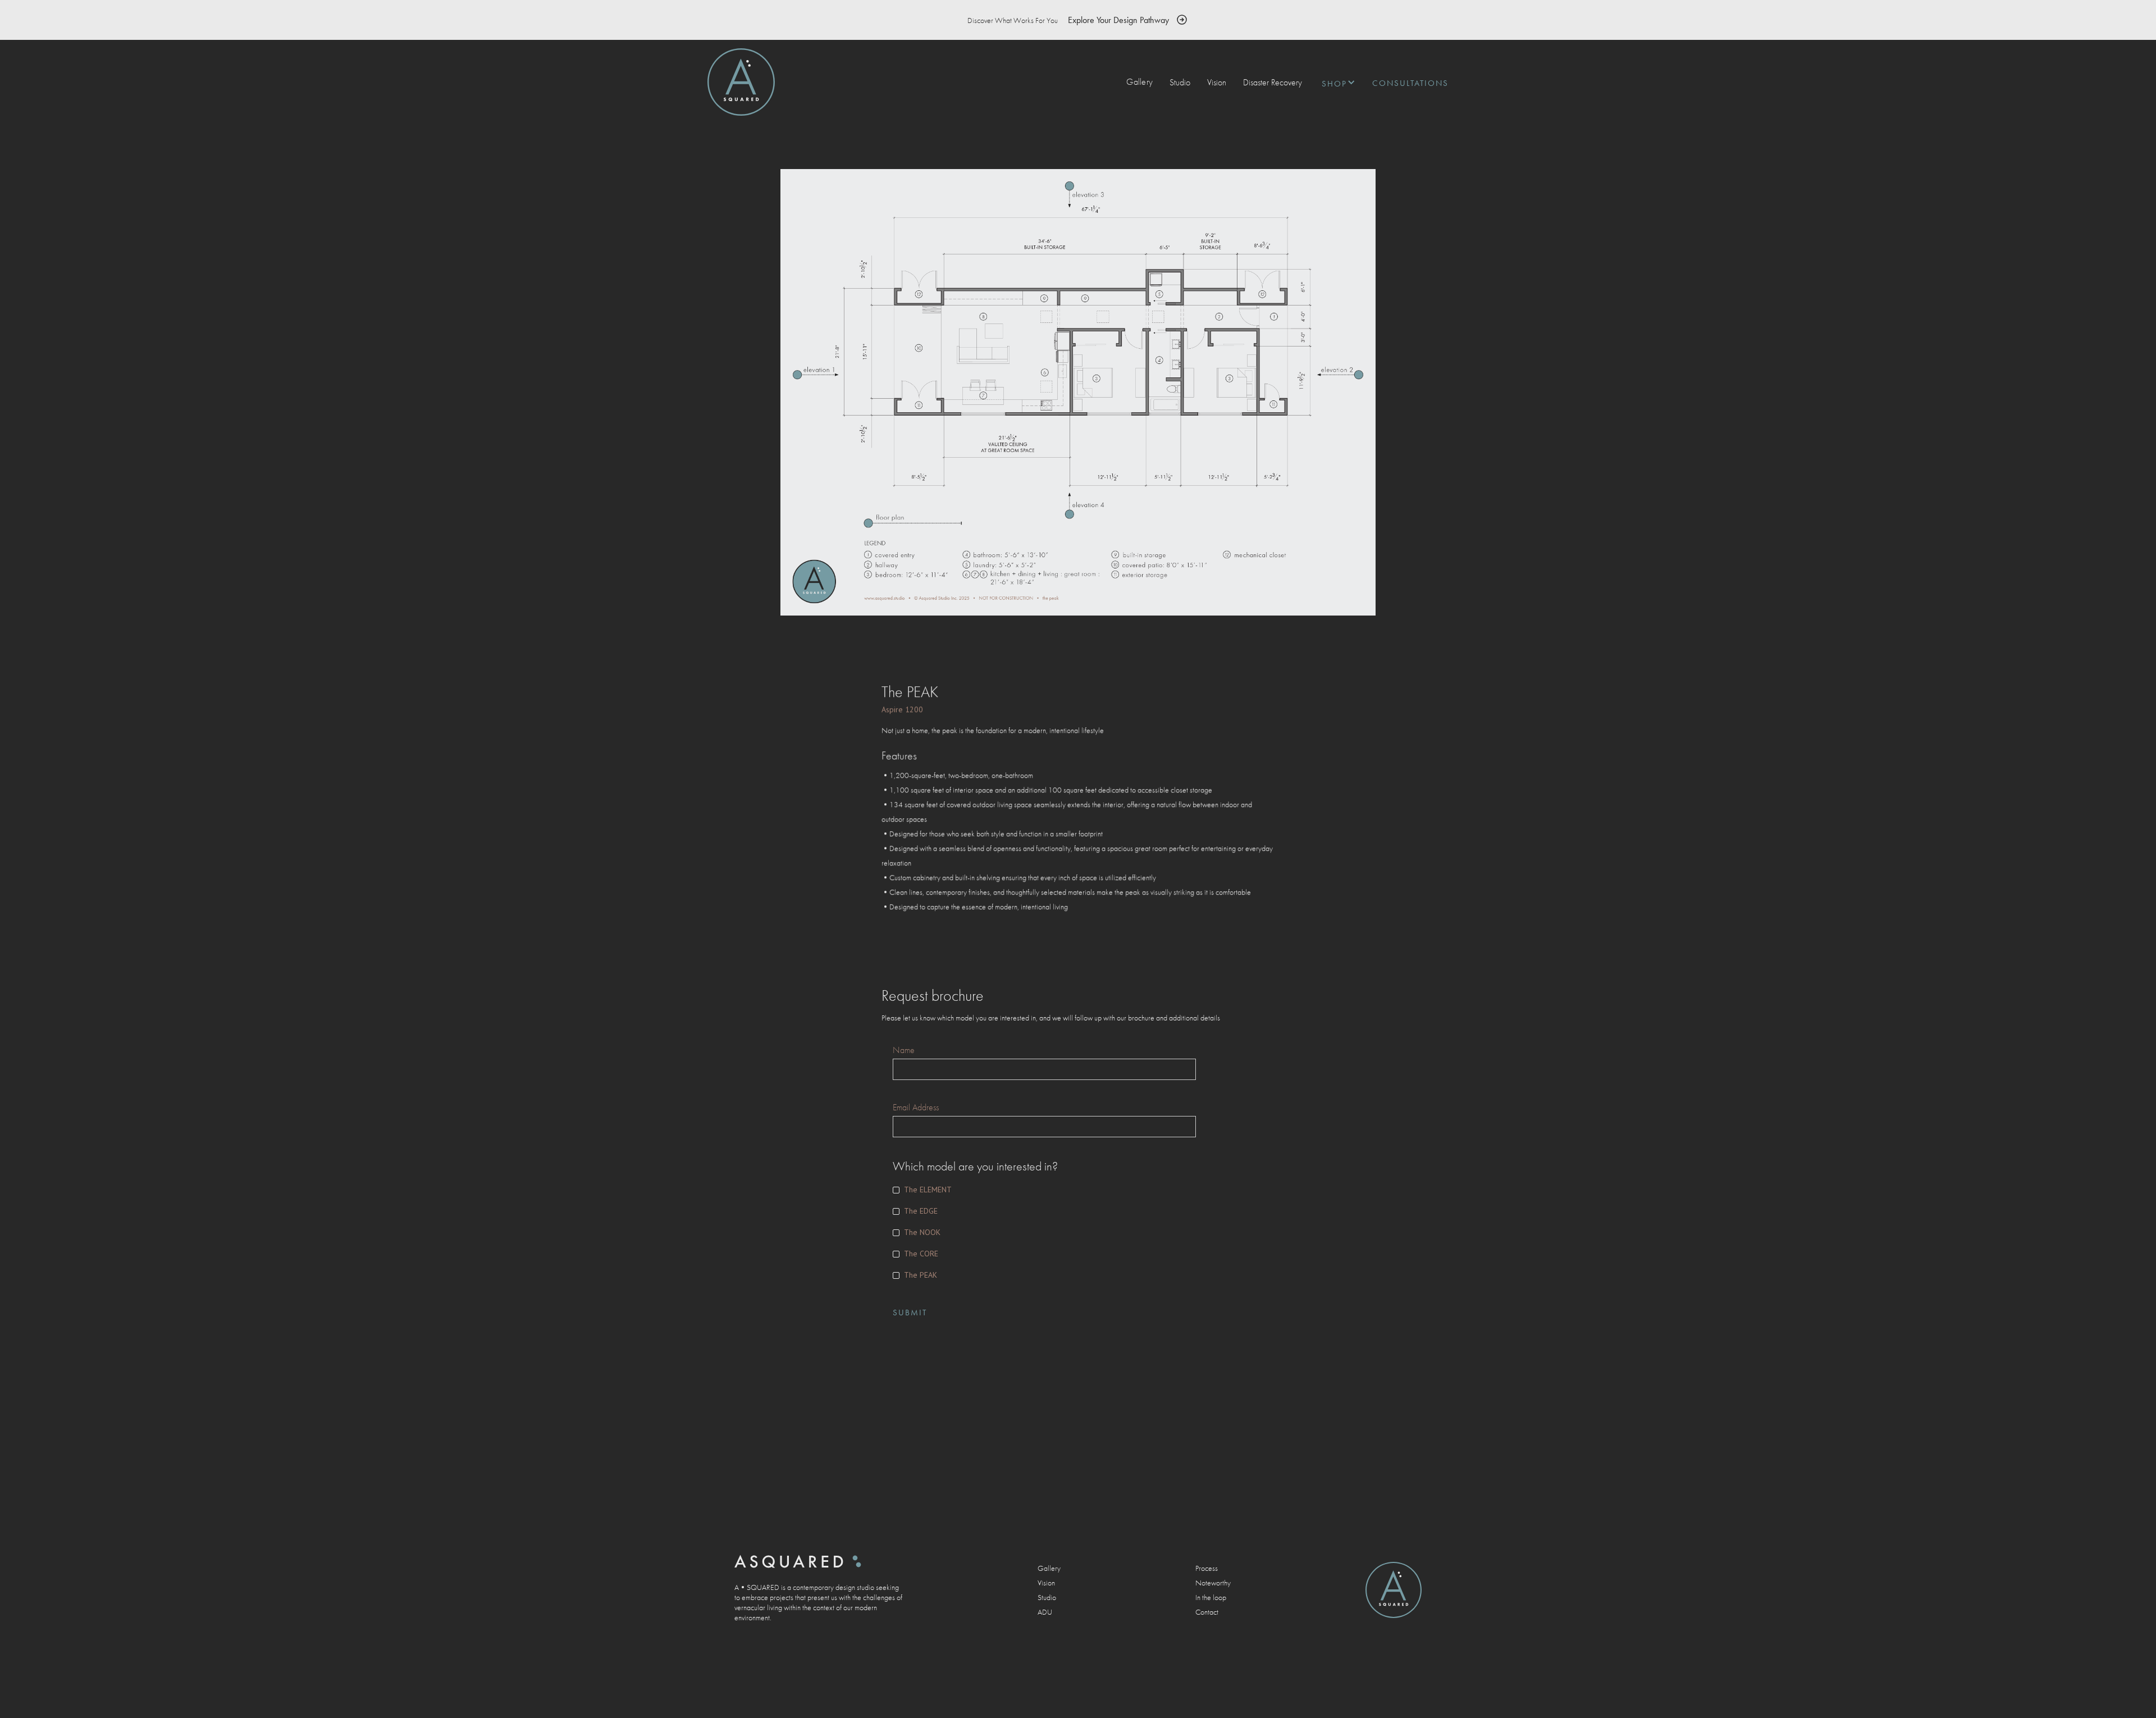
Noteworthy (1213, 1583)
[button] (1333, 82)
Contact (1207, 1612)
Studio (1180, 82)
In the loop (1211, 1597)
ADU (1045, 1612)
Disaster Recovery (1273, 82)
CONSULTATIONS (1410, 83)
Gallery (1139, 82)
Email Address (916, 1108)
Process (1207, 1568)
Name (904, 1050)
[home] (741, 82)
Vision (1217, 82)
